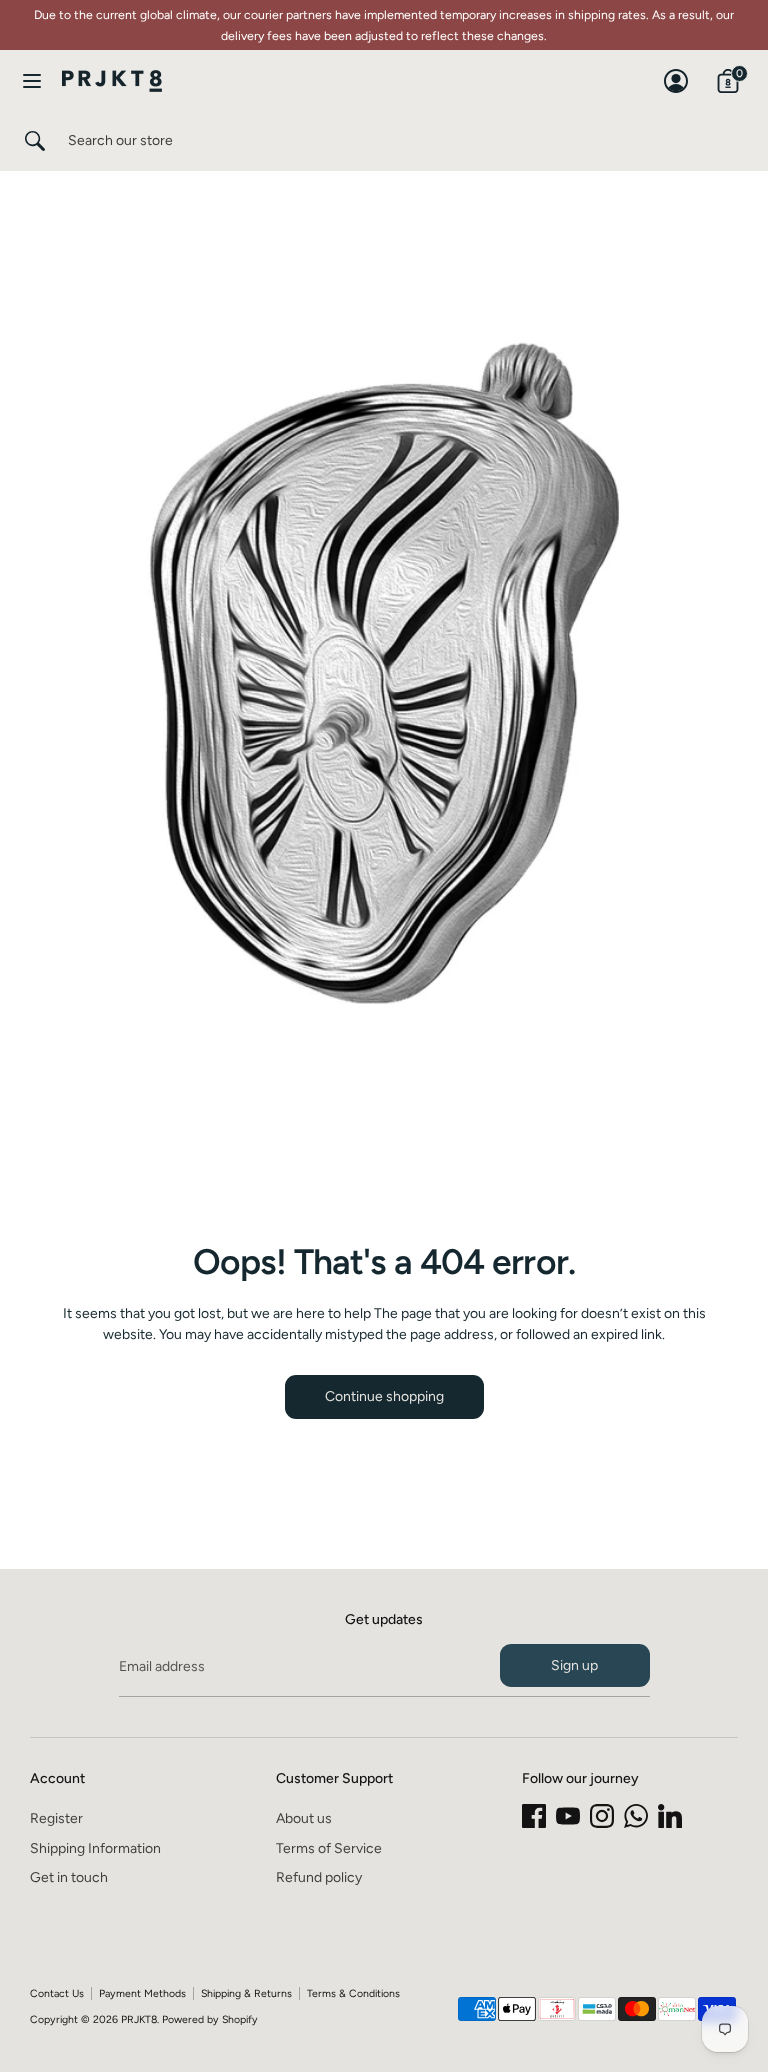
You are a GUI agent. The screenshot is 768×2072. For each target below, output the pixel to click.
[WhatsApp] (636, 1816)
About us (304, 1818)
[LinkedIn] (670, 1816)
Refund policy (319, 1877)
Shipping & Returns (246, 1993)
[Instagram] (602, 1816)
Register (56, 1818)
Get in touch (69, 1877)
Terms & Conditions (353, 1993)
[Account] (676, 71)
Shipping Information (95, 1848)
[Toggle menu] (32, 80)
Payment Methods (142, 1993)
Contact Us (57, 1993)
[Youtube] (568, 1816)
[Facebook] (534, 1816)
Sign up (574, 1665)
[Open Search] (34, 141)
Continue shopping (384, 1396)
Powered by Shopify (210, 2019)
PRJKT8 (139, 2019)
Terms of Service (329, 1848)
